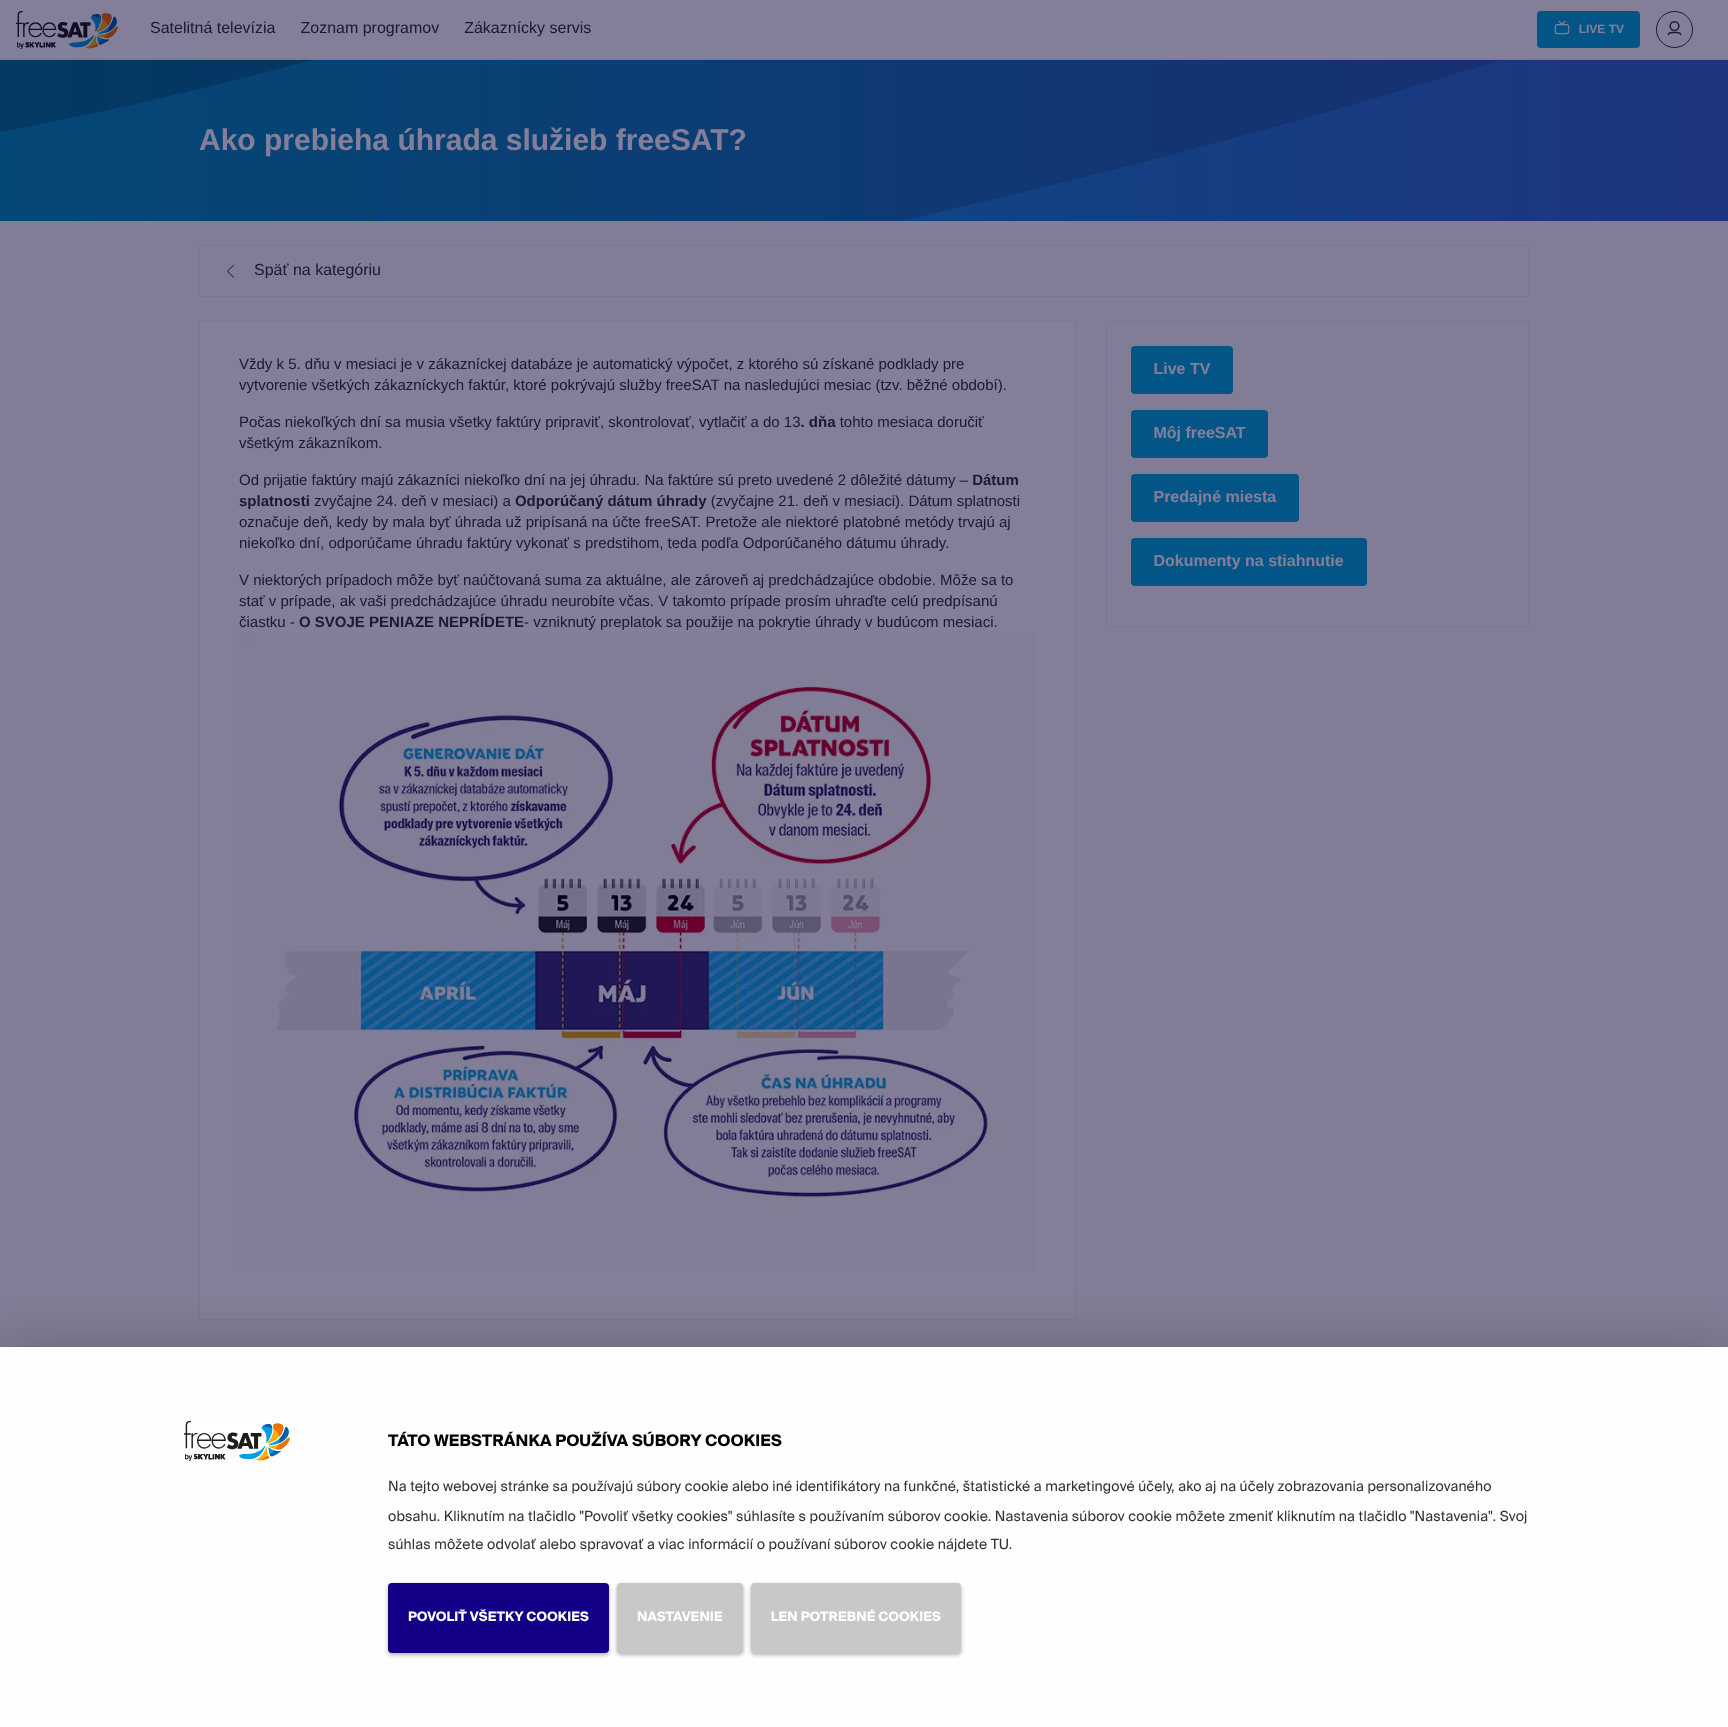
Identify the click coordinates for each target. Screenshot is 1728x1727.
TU (1000, 1545)
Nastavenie (680, 1617)
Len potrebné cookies (856, 1617)
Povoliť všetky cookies (498, 1617)
